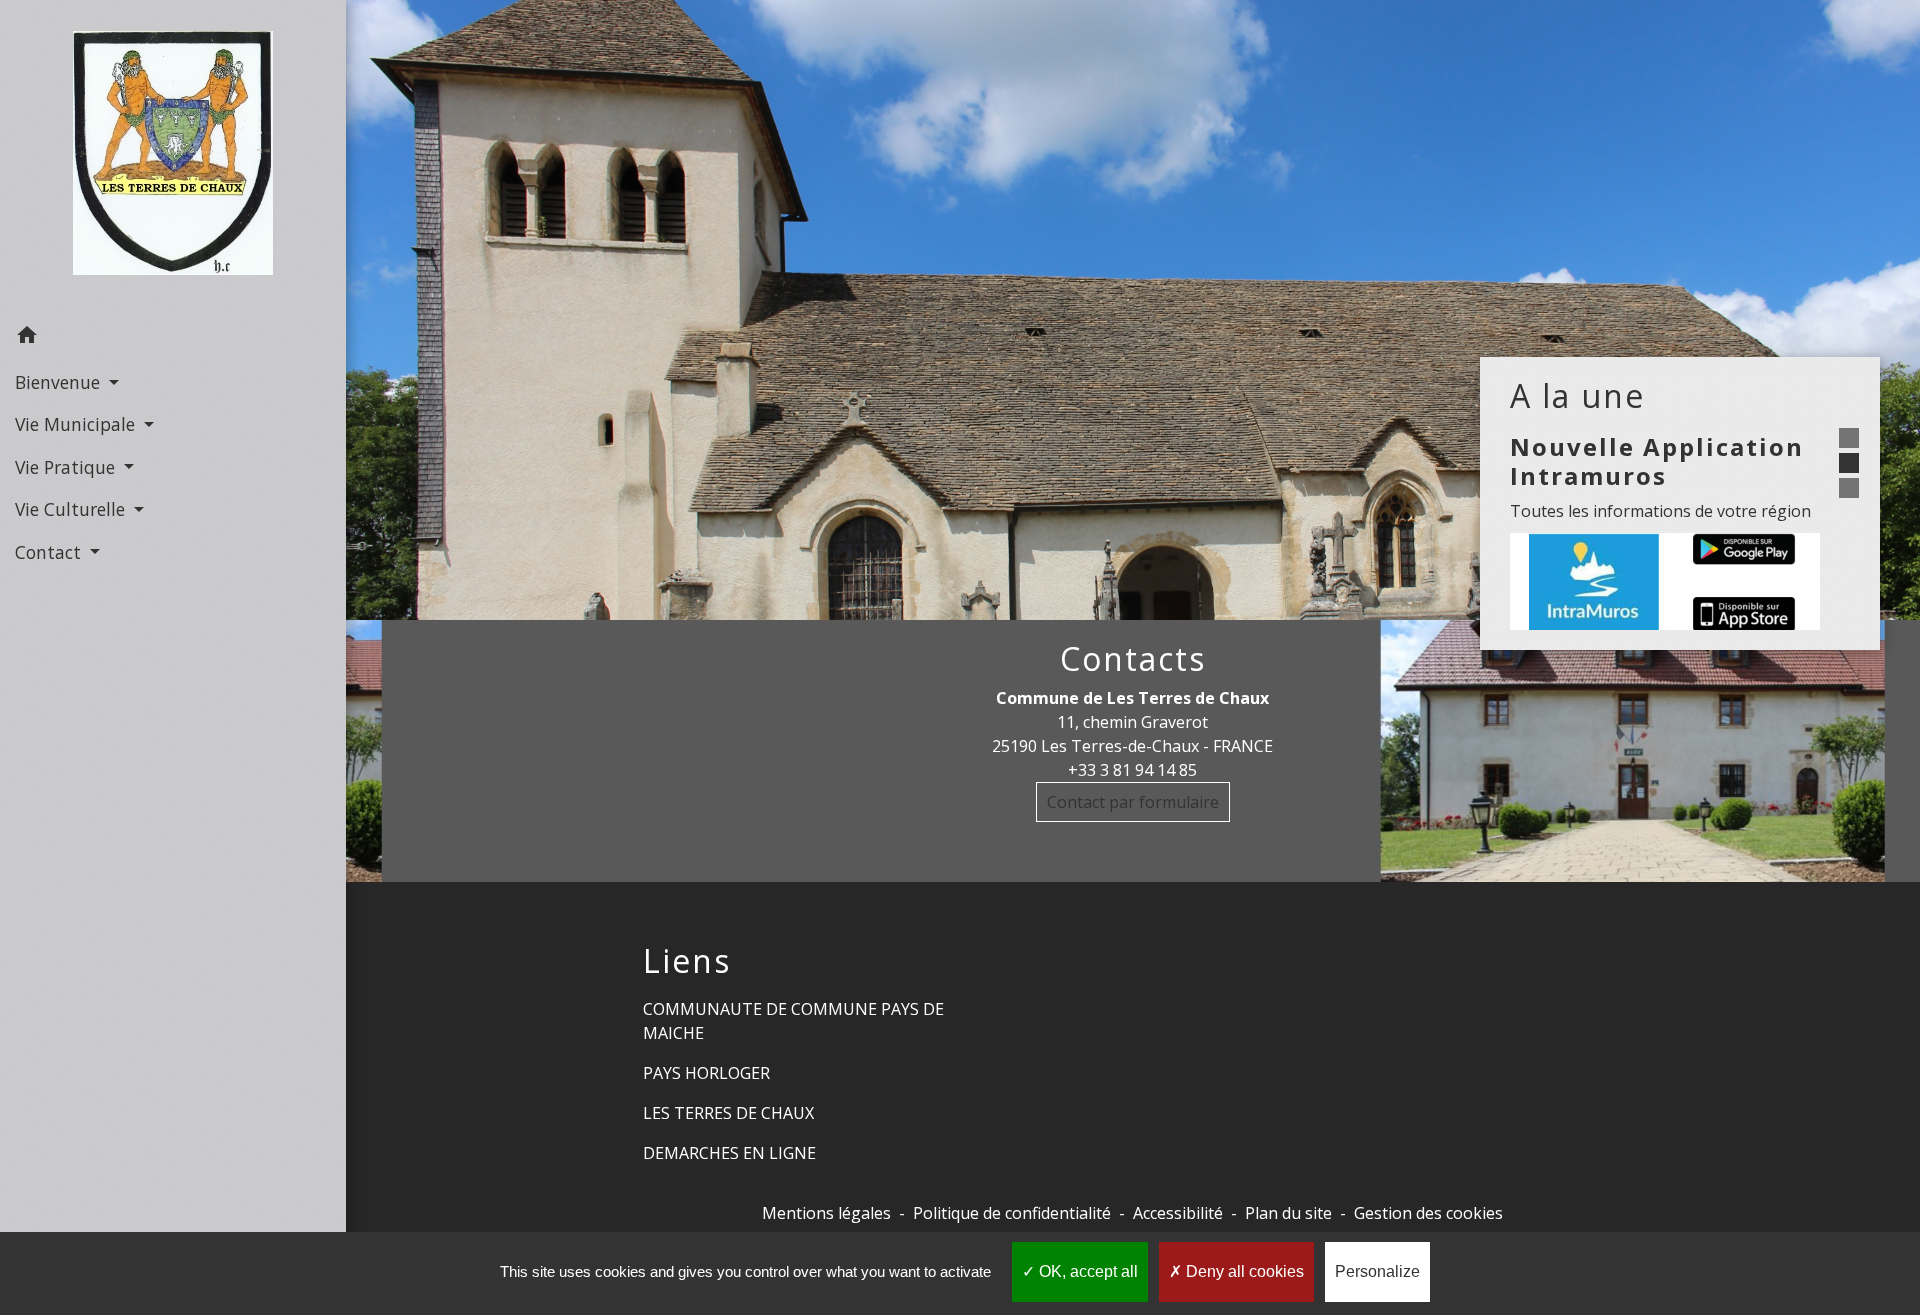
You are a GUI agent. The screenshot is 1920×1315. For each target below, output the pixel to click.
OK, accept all (1086, 1271)
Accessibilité (1178, 1213)
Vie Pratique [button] (67, 467)
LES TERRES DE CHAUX (728, 1113)
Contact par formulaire (1133, 802)
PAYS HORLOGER (706, 1073)
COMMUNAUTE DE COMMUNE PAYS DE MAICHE (793, 1021)
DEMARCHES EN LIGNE (729, 1153)
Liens (687, 961)
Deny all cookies (1243, 1271)
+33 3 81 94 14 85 (1132, 770)
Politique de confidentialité (1012, 1213)
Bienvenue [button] (60, 382)
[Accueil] (173, 157)
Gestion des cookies (1428, 1213)
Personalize (1377, 1271)
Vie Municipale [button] (77, 424)
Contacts (1133, 659)
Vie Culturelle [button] (72, 509)
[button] (173, 338)
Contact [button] (50, 552)
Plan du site (1288, 1213)
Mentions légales (826, 1213)
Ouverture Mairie (1784, 613)
